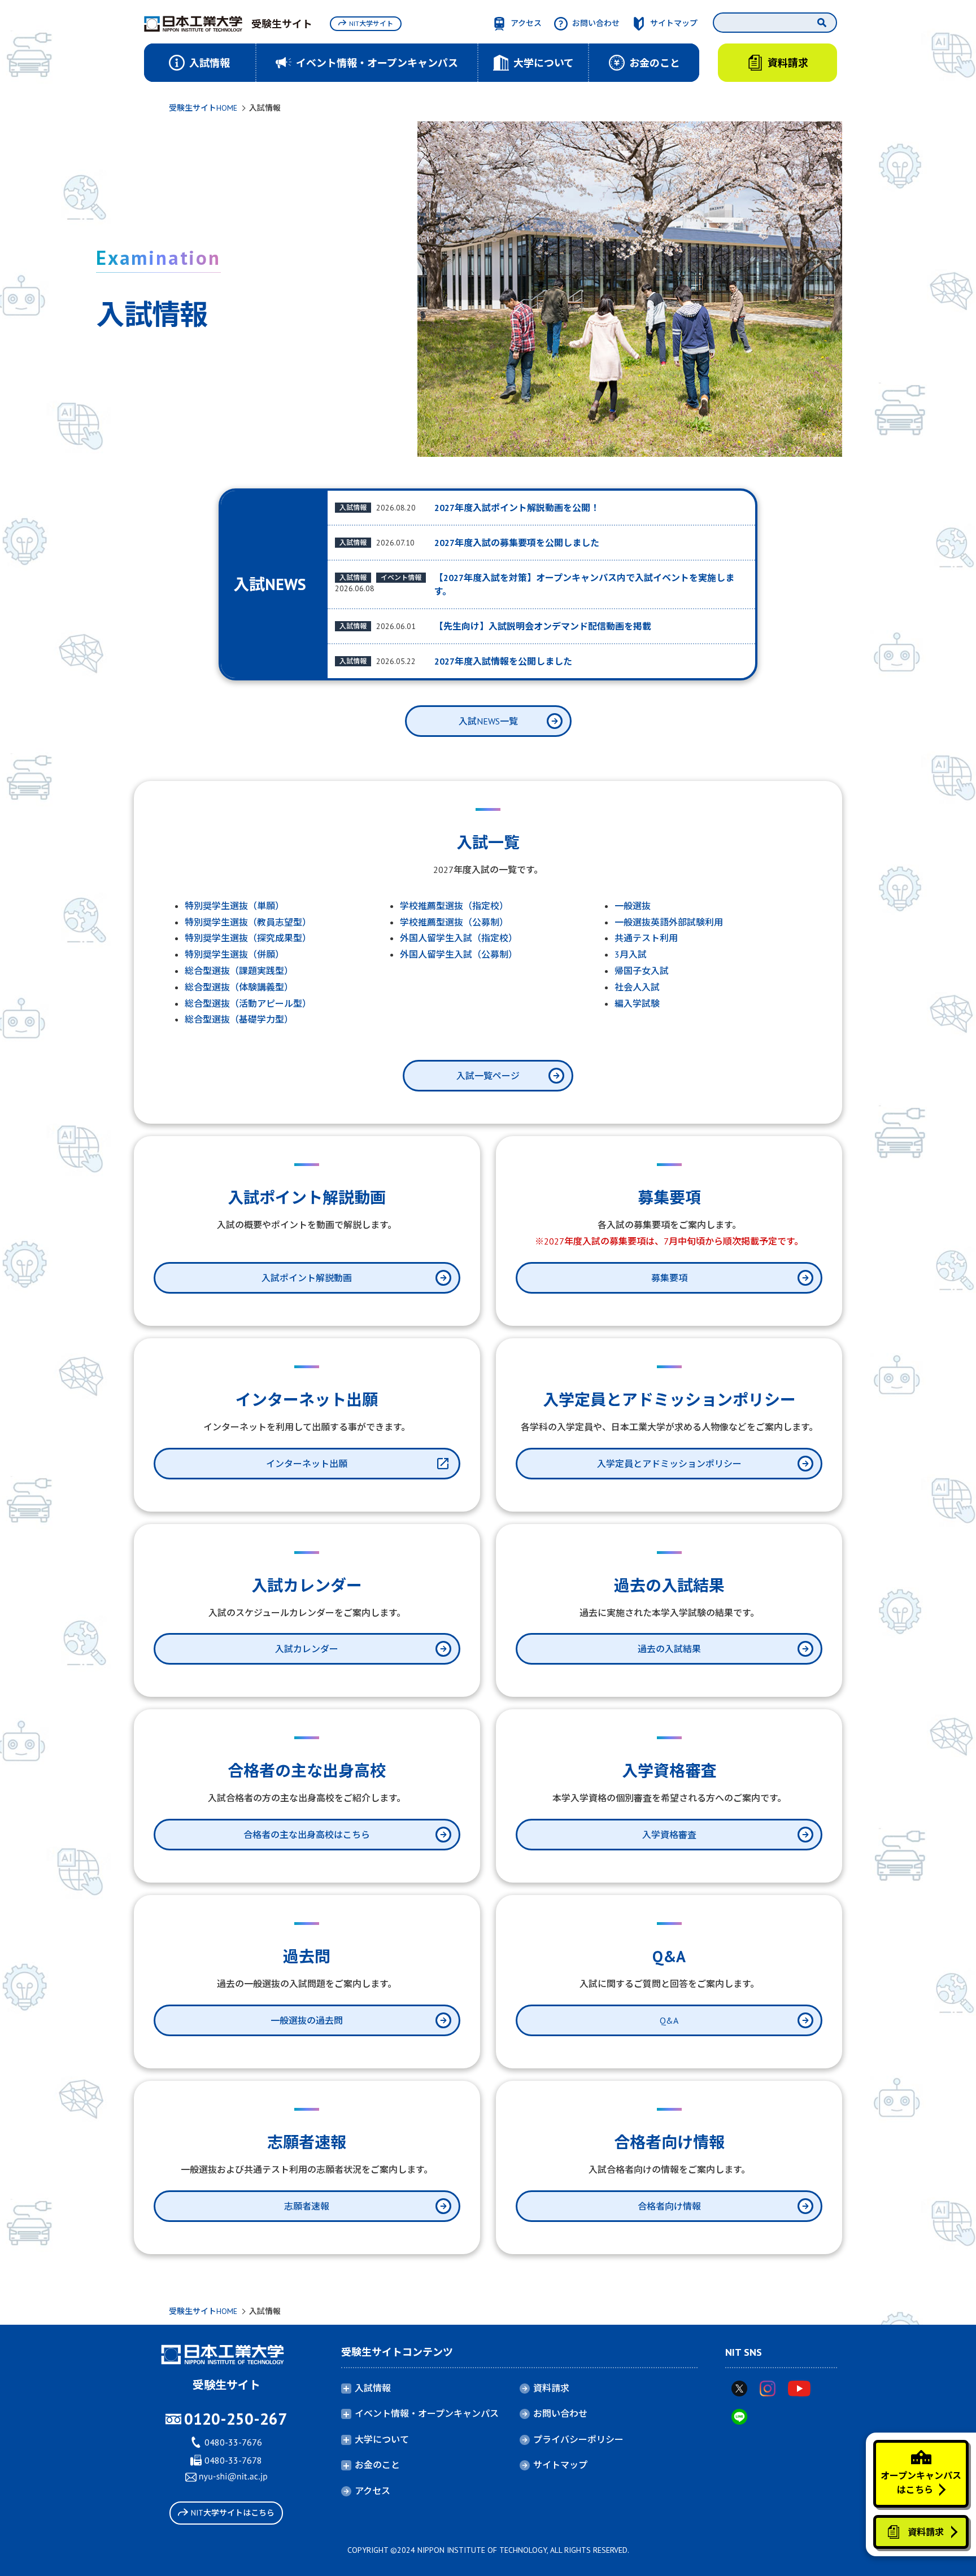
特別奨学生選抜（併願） (234, 954)
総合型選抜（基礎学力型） (239, 1019)
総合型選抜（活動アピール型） (248, 1003)
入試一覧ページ (488, 1076)
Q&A (669, 2020)
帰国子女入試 (642, 971)
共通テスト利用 (646, 938)
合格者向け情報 (669, 2206)
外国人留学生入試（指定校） (459, 938)
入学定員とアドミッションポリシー (669, 1464)
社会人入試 (637, 987)
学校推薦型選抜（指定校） (454, 906)
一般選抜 (633, 906)
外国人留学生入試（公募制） (459, 954)
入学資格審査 (669, 1835)
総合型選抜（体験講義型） (239, 987)
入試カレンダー (307, 1649)
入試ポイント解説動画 (307, 1278)
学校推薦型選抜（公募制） (454, 922)
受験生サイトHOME (203, 108)
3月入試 (631, 954)
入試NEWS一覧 (488, 721)
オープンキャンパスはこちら (921, 2483)
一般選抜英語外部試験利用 (669, 922)
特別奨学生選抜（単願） (234, 906)
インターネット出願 (307, 1464)
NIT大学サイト (371, 23)
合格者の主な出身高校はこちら (307, 1835)
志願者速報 (307, 2206)
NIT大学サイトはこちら (233, 2513)
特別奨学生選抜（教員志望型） (248, 922)
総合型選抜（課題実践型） (239, 971)
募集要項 (669, 1278)
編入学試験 (637, 1003)
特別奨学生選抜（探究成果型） (248, 938)
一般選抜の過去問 (307, 2020)
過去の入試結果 (669, 1649)
